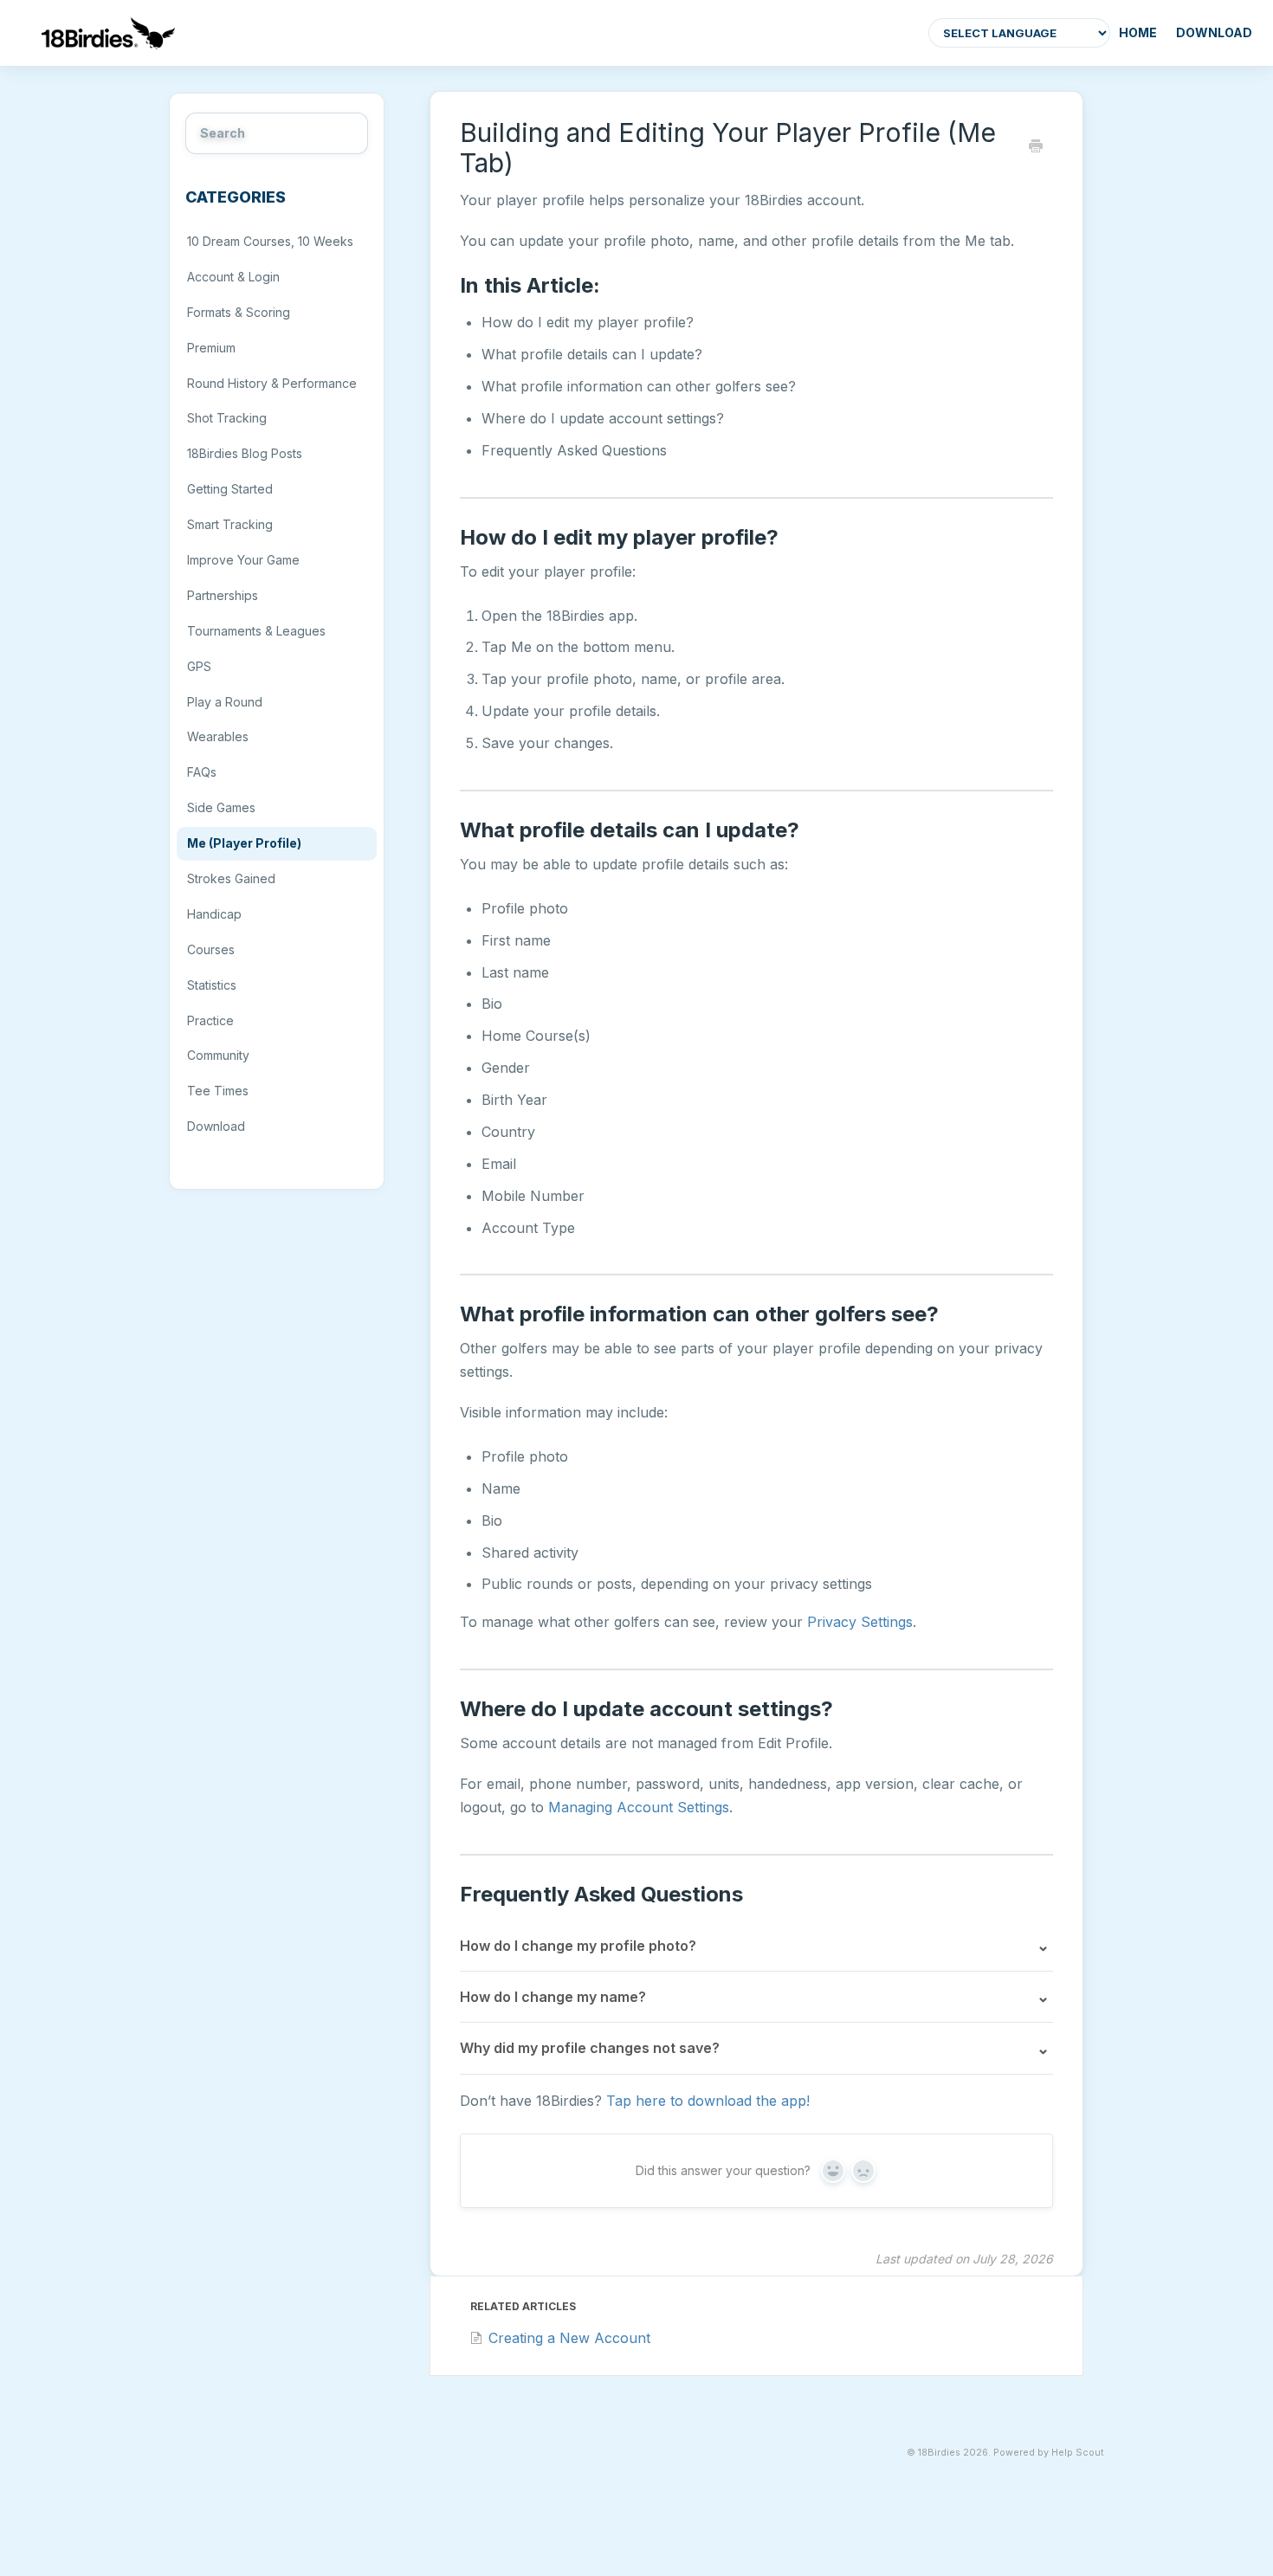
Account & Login (233, 277)
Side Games (221, 807)
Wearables (218, 736)
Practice (210, 1020)
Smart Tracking (230, 524)
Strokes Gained (231, 878)
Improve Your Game (243, 560)
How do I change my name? (553, 1997)
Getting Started (230, 489)
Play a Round (225, 702)
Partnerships (223, 595)
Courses (211, 949)
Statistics (212, 985)
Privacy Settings (860, 1622)
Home (1138, 32)
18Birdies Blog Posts (245, 453)
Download (1214, 32)
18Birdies (939, 2453)
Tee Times (218, 1091)
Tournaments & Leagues (256, 631)
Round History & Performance (272, 383)
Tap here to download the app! (708, 2101)
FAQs (202, 772)
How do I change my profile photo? (578, 1946)
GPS (199, 666)
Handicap (214, 914)
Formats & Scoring (239, 312)
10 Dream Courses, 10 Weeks (270, 241)
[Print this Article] (1036, 147)
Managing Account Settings (639, 1807)
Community (218, 1055)
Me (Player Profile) (244, 843)
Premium (211, 348)
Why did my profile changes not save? (590, 2048)
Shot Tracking (227, 418)
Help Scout (1078, 2453)
